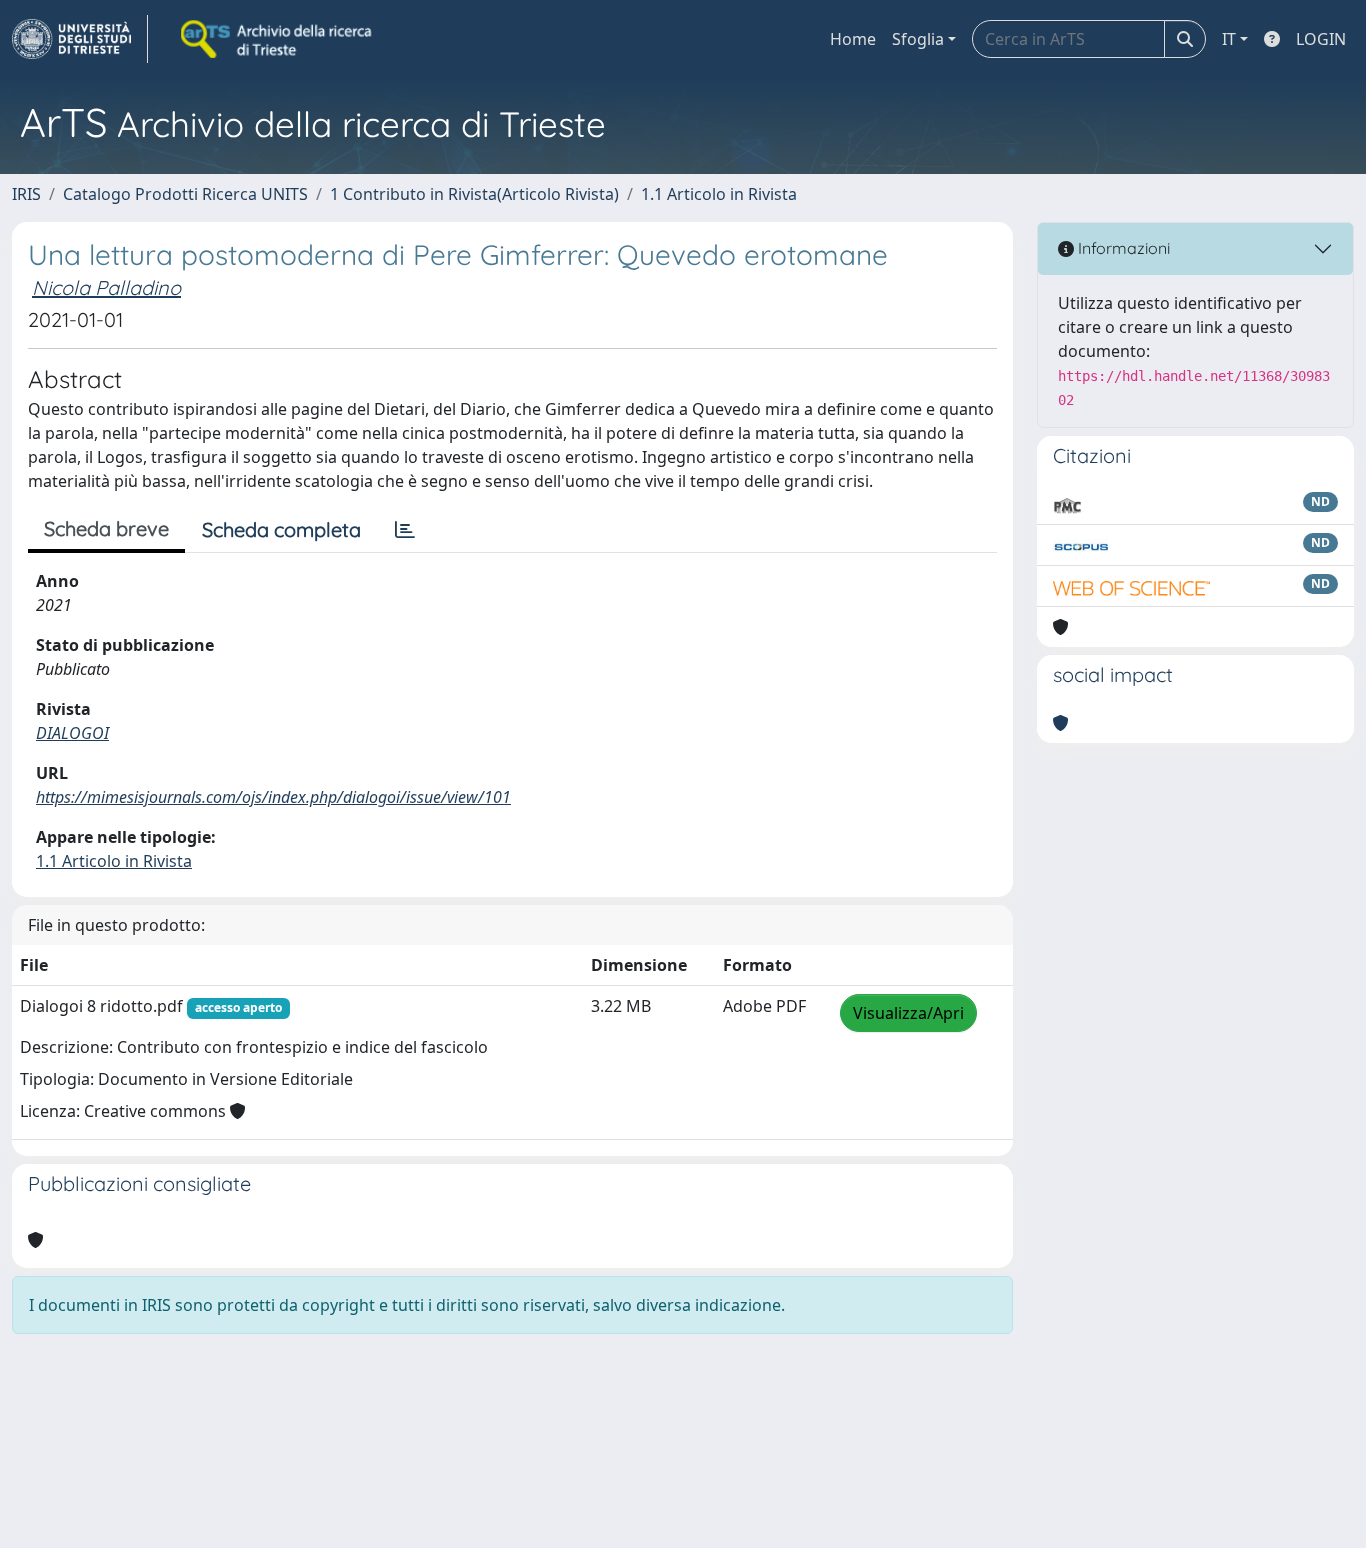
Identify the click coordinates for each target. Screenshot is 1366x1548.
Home (853, 39)
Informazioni (1122, 248)
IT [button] (1229, 39)
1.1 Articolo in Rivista (719, 194)
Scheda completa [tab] (281, 529)
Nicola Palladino (106, 287)
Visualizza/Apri (908, 1013)
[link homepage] (80, 39)
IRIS (26, 194)
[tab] (405, 530)
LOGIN (1321, 39)
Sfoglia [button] (918, 39)
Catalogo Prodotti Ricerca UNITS (185, 194)
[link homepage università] (278, 39)
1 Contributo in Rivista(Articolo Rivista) (474, 194)
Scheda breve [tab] (106, 528)
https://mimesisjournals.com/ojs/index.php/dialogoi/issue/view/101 (273, 797)
